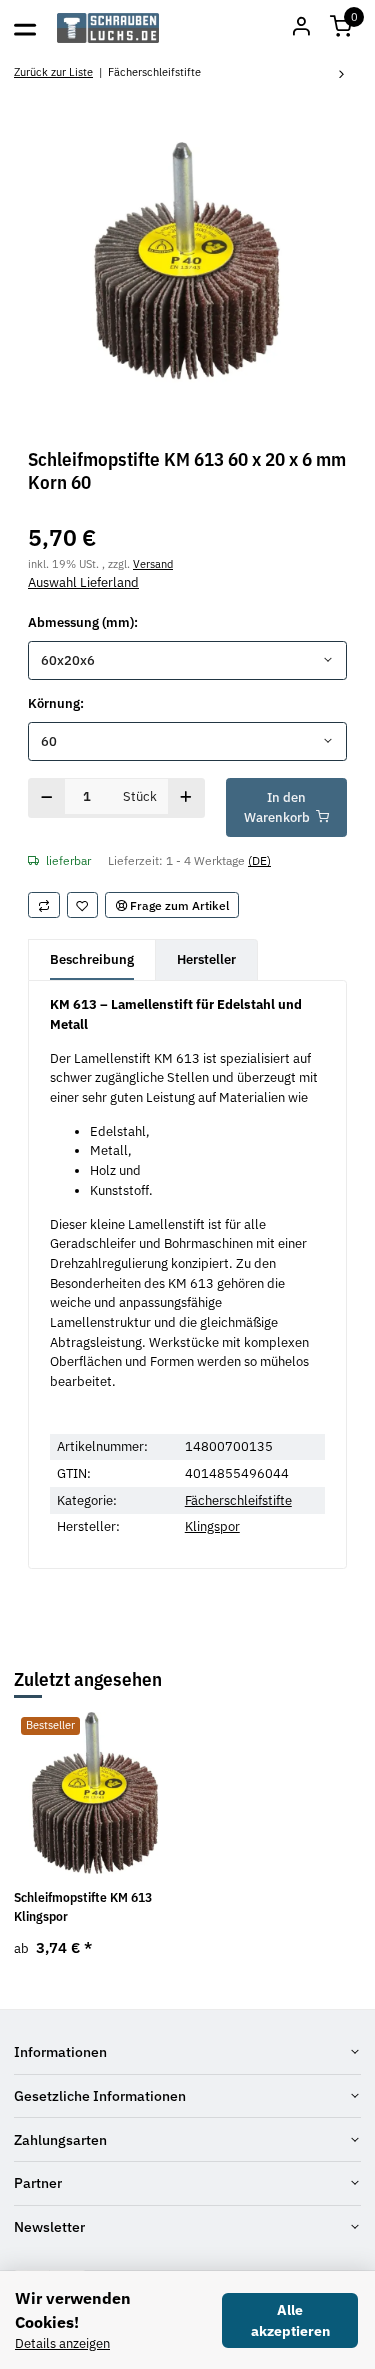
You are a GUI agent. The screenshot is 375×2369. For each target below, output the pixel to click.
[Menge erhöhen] (186, 797)
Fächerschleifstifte (238, 1500)
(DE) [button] (259, 860)
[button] (341, 28)
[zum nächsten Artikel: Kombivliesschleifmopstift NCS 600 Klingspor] (342, 75)
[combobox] (187, 660)
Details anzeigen (62, 2343)
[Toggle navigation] (25, 28)
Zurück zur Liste (53, 71)
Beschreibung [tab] (92, 959)
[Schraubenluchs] (108, 28)
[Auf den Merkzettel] (83, 905)
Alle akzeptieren (290, 2320)
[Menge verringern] (47, 797)
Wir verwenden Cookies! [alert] (73, 2310)
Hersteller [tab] (206, 959)
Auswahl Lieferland (83, 582)
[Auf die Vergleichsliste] (44, 905)
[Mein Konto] (301, 28)
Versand (153, 563)
